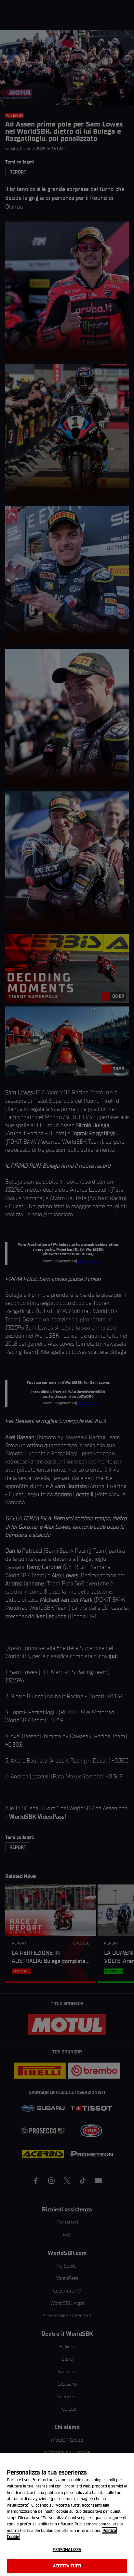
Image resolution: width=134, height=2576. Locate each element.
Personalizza (67, 2550)
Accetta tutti (67, 2566)
